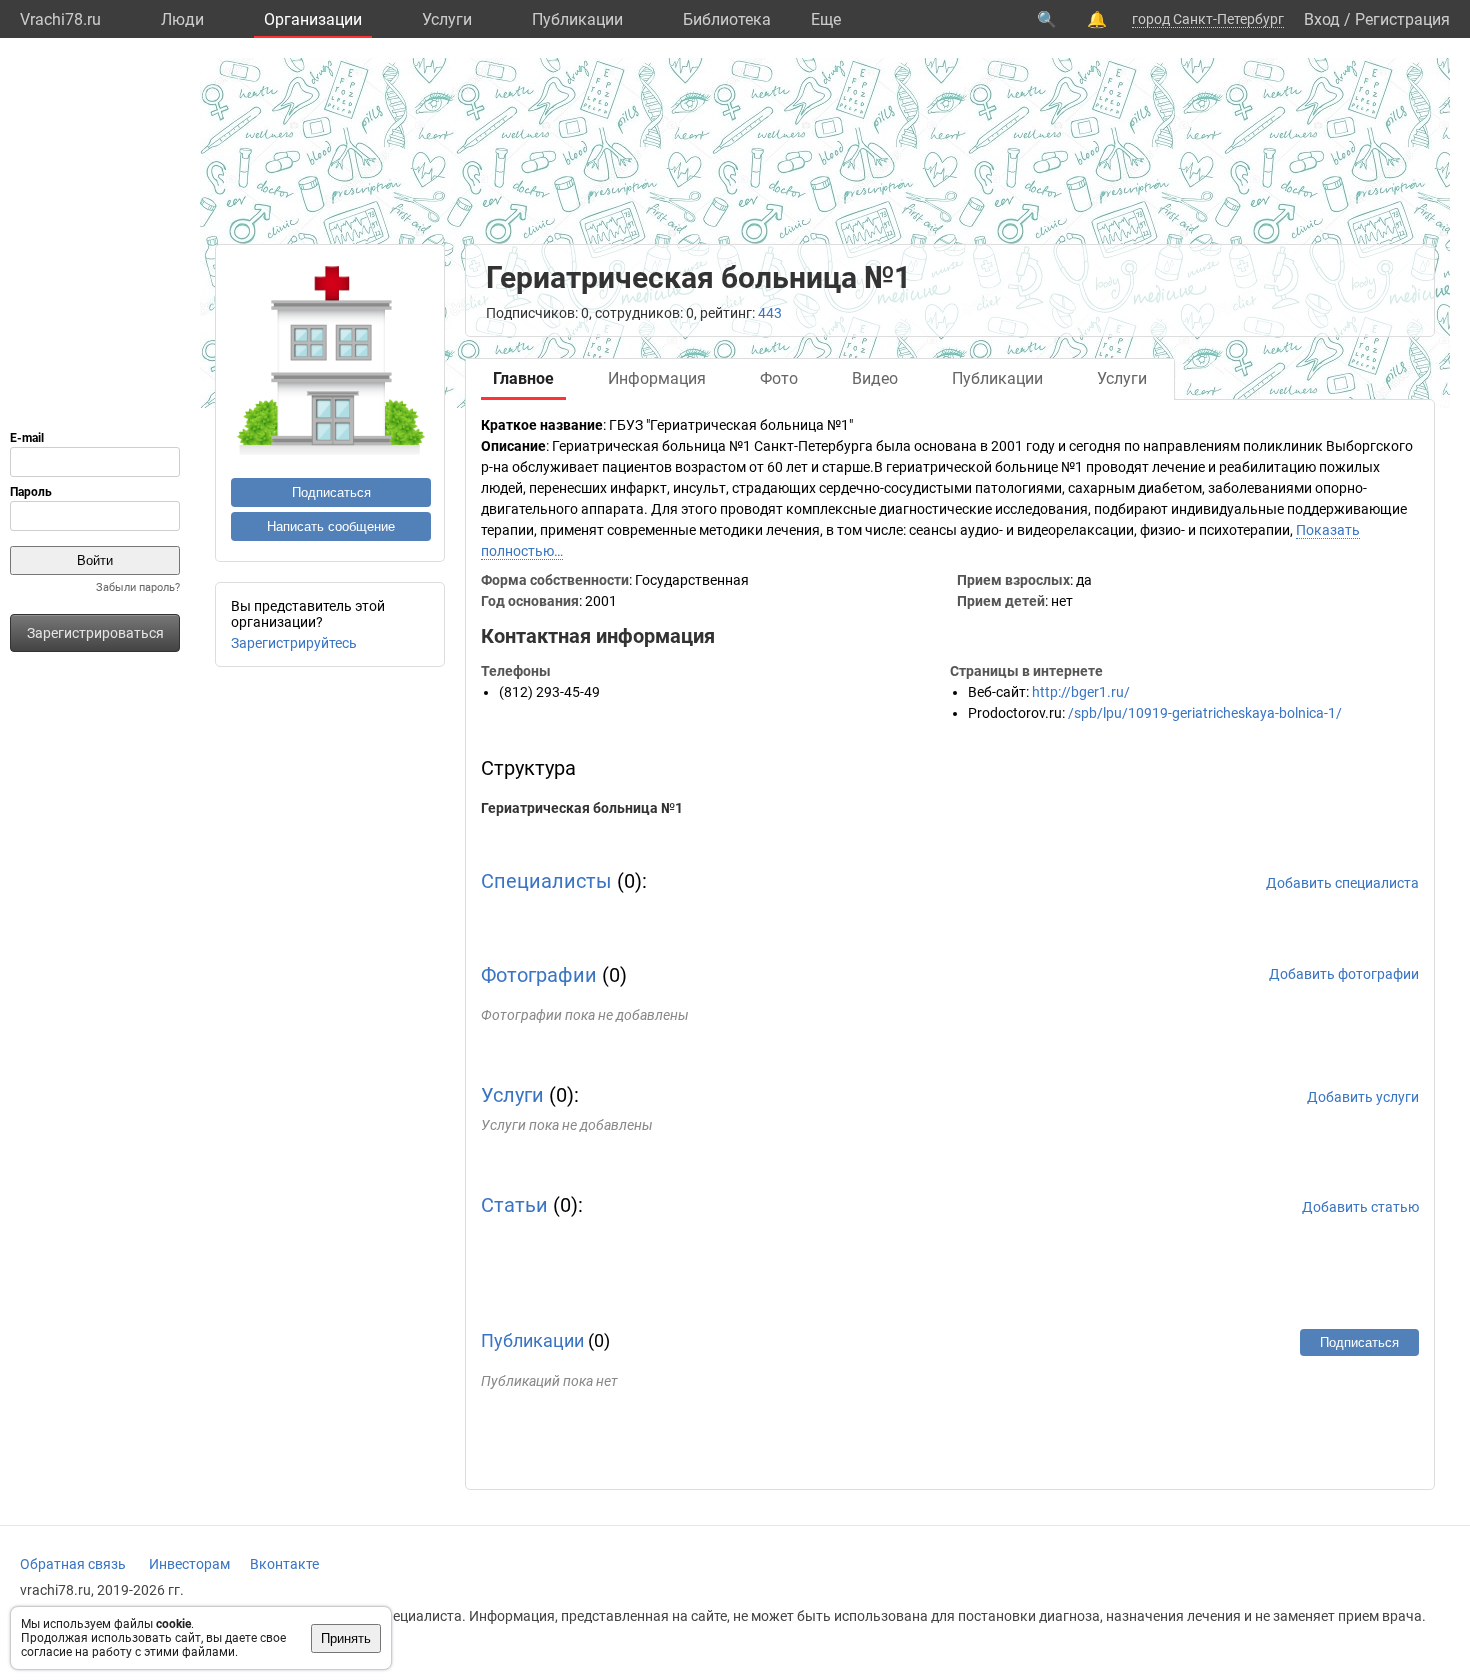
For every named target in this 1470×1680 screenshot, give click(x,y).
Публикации (577, 19)
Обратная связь (73, 1564)
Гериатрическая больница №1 (582, 808)
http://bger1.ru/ (1081, 692)
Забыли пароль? (138, 587)
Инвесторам (189, 1564)
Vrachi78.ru (60, 19)
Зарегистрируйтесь (294, 643)
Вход (1322, 19)
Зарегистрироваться (95, 633)
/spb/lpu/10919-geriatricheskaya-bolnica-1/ (1205, 713)
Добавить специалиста (1342, 883)
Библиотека (727, 19)
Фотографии (539, 975)
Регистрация (1402, 19)
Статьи (514, 1205)
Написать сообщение (331, 526)
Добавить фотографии (1344, 974)
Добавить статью (1360, 1207)
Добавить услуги (1363, 1097)
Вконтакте (284, 1564)
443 (770, 313)
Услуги (447, 19)
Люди (182, 19)
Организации (313, 19)
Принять (346, 1638)
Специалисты (546, 881)
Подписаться (331, 492)
